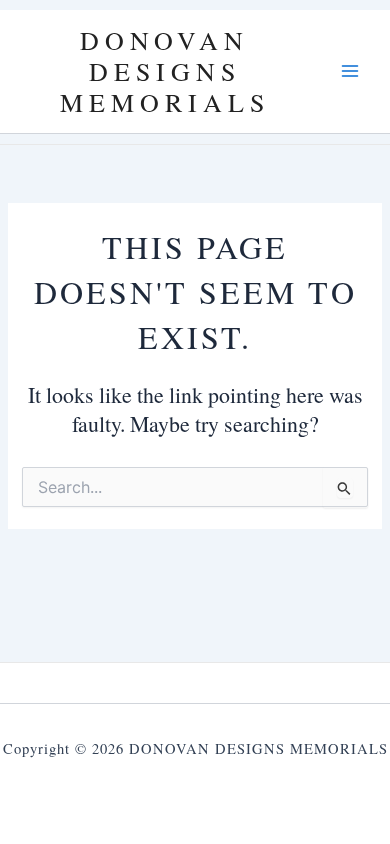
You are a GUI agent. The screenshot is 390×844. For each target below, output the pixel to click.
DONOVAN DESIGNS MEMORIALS (165, 71)
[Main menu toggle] (350, 71)
